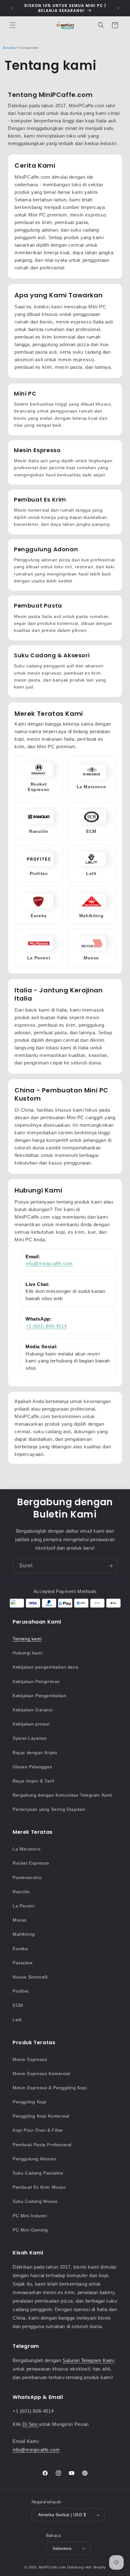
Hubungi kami (27, 1653)
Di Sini (30, 2424)
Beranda (9, 48)
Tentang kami (27, 1639)
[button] (13, 25)
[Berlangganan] (110, 1566)
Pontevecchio (27, 1877)
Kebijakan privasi (31, 1724)
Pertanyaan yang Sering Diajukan (49, 1809)
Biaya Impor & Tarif (33, 1781)
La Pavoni (23, 1906)
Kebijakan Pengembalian (39, 1696)
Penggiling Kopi (30, 2102)
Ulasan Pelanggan (32, 1767)
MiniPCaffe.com (52, 2567)
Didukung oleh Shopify (87, 2567)
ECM (18, 2005)
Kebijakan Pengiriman (36, 1681)
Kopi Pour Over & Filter (38, 2130)
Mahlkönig (24, 1934)
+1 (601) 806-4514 (46, 1326)
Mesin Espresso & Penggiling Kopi (50, 2088)
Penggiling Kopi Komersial (41, 2116)
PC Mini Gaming (30, 2230)
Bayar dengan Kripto (35, 1753)
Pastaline (23, 1963)
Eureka (20, 1949)
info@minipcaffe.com (49, 1263)
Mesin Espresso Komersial (41, 2074)
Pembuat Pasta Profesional (42, 2145)
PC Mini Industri (30, 2216)
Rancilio (21, 1892)
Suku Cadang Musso (35, 2201)
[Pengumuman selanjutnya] (118, 8)
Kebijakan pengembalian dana (45, 1667)
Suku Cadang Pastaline (38, 2173)
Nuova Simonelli (30, 1977)
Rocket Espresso (31, 1863)
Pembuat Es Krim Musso (39, 2187)
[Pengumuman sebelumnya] (12, 8)
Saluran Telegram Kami (89, 2360)
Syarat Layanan (30, 1738)
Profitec (21, 1991)
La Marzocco (27, 1849)
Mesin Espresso (30, 2059)
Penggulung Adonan (34, 2159)
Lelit (17, 2020)
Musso (20, 1920)
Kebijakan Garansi (32, 1710)
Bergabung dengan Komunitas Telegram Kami (62, 1795)
